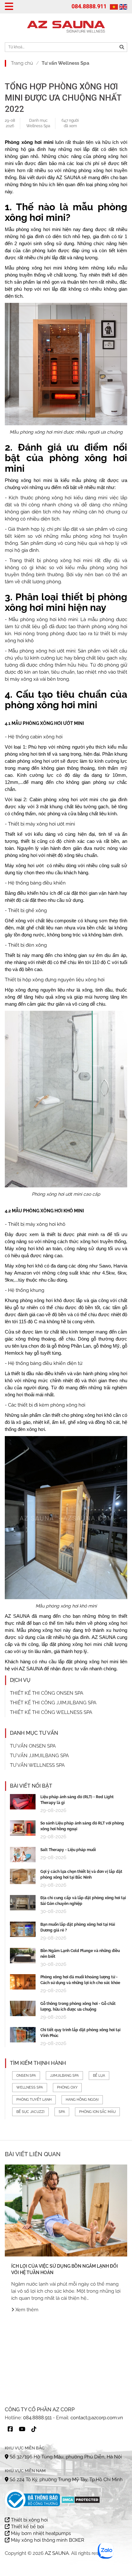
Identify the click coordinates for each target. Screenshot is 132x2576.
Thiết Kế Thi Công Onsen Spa (47, 1693)
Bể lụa (99, 2076)
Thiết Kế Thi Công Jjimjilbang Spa (53, 1703)
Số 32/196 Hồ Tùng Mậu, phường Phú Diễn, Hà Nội (65, 2457)
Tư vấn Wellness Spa (66, 63)
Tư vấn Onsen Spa (33, 1746)
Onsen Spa (26, 2076)
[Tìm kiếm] (122, 47)
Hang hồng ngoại (82, 2100)
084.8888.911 (89, 6)
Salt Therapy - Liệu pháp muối (68, 1850)
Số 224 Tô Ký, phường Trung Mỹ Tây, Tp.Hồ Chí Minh (66, 2480)
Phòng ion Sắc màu (97, 2112)
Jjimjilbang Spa (64, 2076)
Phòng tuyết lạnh (34, 2100)
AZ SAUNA (17, 1616)
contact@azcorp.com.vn (97, 2418)
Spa (62, 2112)
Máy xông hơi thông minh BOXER (47, 2540)
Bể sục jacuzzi (30, 2112)
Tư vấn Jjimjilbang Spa (39, 1756)
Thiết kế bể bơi (27, 2527)
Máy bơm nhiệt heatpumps (40, 2533)
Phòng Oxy (67, 2087)
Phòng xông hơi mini (29, 142)
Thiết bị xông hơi (29, 2520)
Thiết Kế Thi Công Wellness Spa (51, 1712)
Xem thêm (26, 2310)
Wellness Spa (38, 126)
